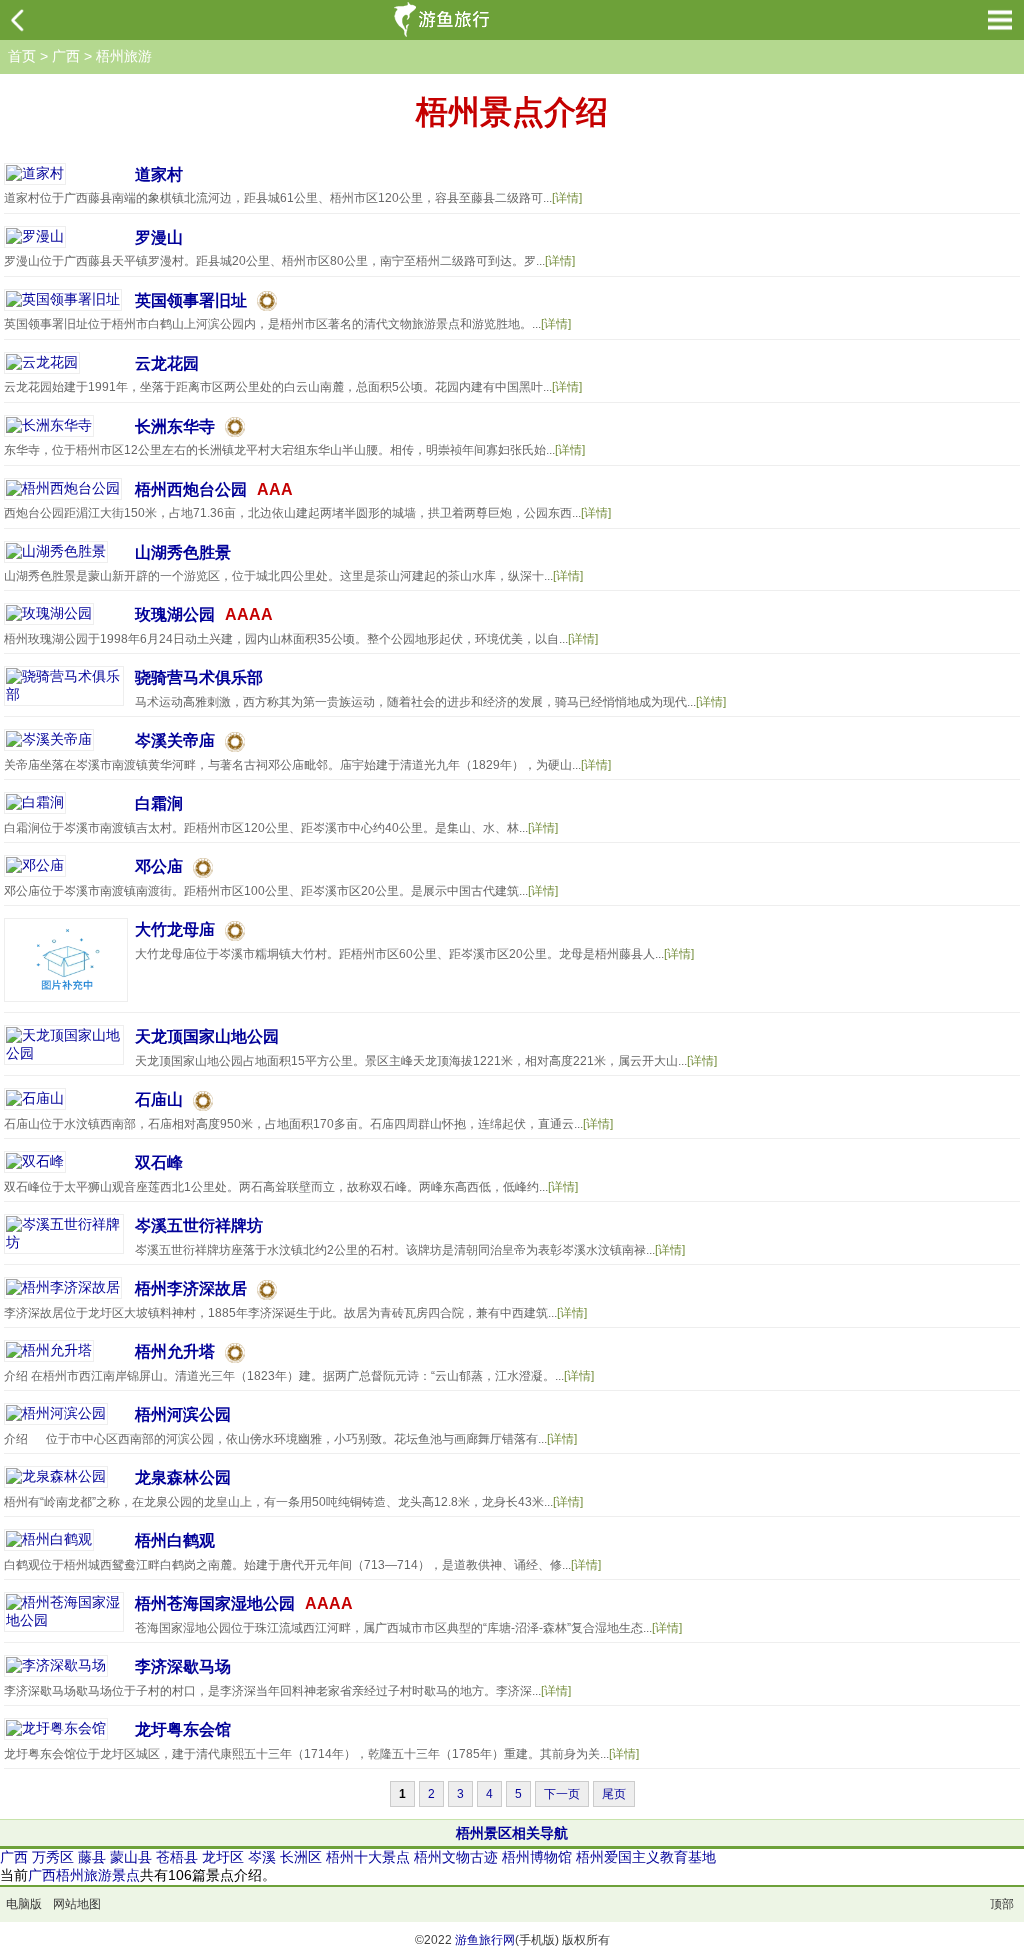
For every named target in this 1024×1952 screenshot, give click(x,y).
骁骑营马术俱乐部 (199, 677)
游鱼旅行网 (485, 1940)
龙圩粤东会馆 (183, 1729)
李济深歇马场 (183, 1666)
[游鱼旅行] (444, 20)
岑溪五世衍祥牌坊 (199, 1225)
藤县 (92, 1857)
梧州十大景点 (368, 1857)
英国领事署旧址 (191, 300)
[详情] (567, 198)
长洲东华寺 (175, 426)
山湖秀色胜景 (183, 552)
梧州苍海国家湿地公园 (215, 1603)
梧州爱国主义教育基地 (646, 1857)
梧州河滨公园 (183, 1414)
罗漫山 (159, 237)
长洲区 (301, 1857)
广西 (66, 56)
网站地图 (77, 1904)
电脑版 (24, 1904)
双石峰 (159, 1162)
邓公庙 (159, 866)
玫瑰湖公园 (175, 614)
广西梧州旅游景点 (84, 1875)
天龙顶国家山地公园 (207, 1036)
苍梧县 (177, 1857)
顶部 (1002, 1904)
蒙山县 (131, 1857)
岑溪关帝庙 (175, 740)
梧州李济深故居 (191, 1288)
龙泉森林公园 (183, 1477)
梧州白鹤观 (175, 1540)
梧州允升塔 (175, 1351)
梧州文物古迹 (456, 1857)
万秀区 (53, 1857)
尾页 (614, 1794)
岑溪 (262, 1857)
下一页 (562, 1794)
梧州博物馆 (537, 1857)
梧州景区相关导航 (512, 1833)
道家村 (159, 174)
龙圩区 (223, 1857)
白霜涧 (159, 803)
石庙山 (159, 1099)
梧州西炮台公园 (191, 489)
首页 (22, 56)
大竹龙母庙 (175, 929)
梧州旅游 (124, 56)
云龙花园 (167, 363)
